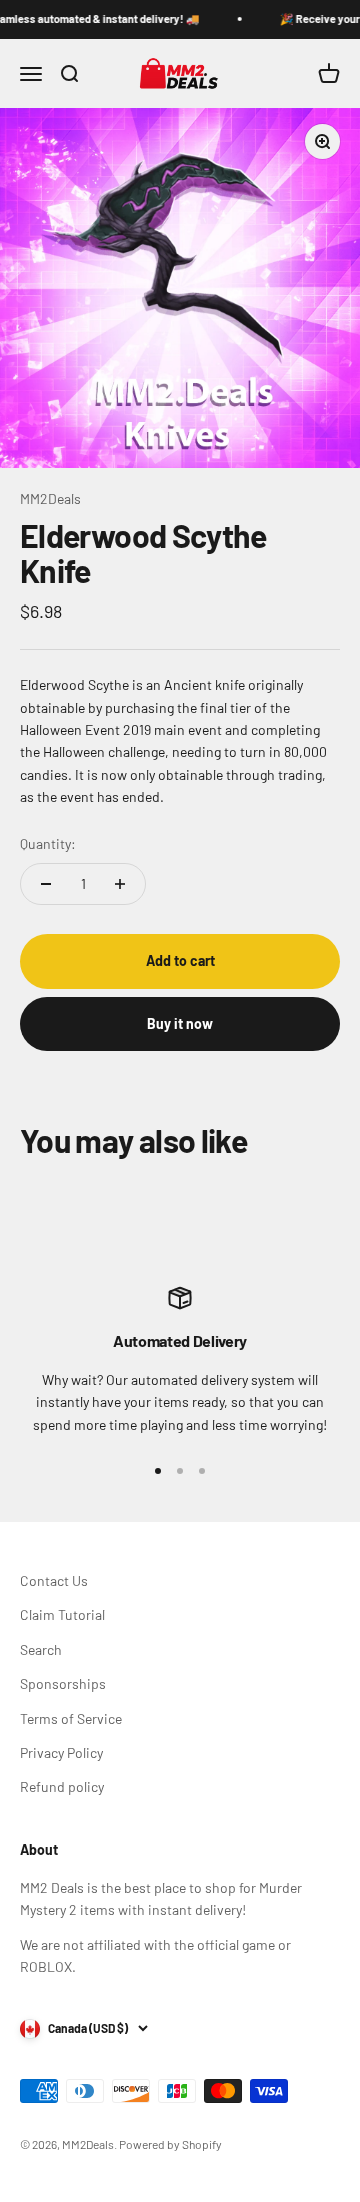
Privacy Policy (61, 1752)
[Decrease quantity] (46, 884)
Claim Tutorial (62, 1614)
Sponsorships (63, 1683)
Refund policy (62, 1786)
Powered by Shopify (170, 2144)
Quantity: (48, 843)
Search (41, 1649)
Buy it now (180, 1023)
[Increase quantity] (120, 884)
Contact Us (54, 1580)
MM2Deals (50, 498)
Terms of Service (71, 1718)
